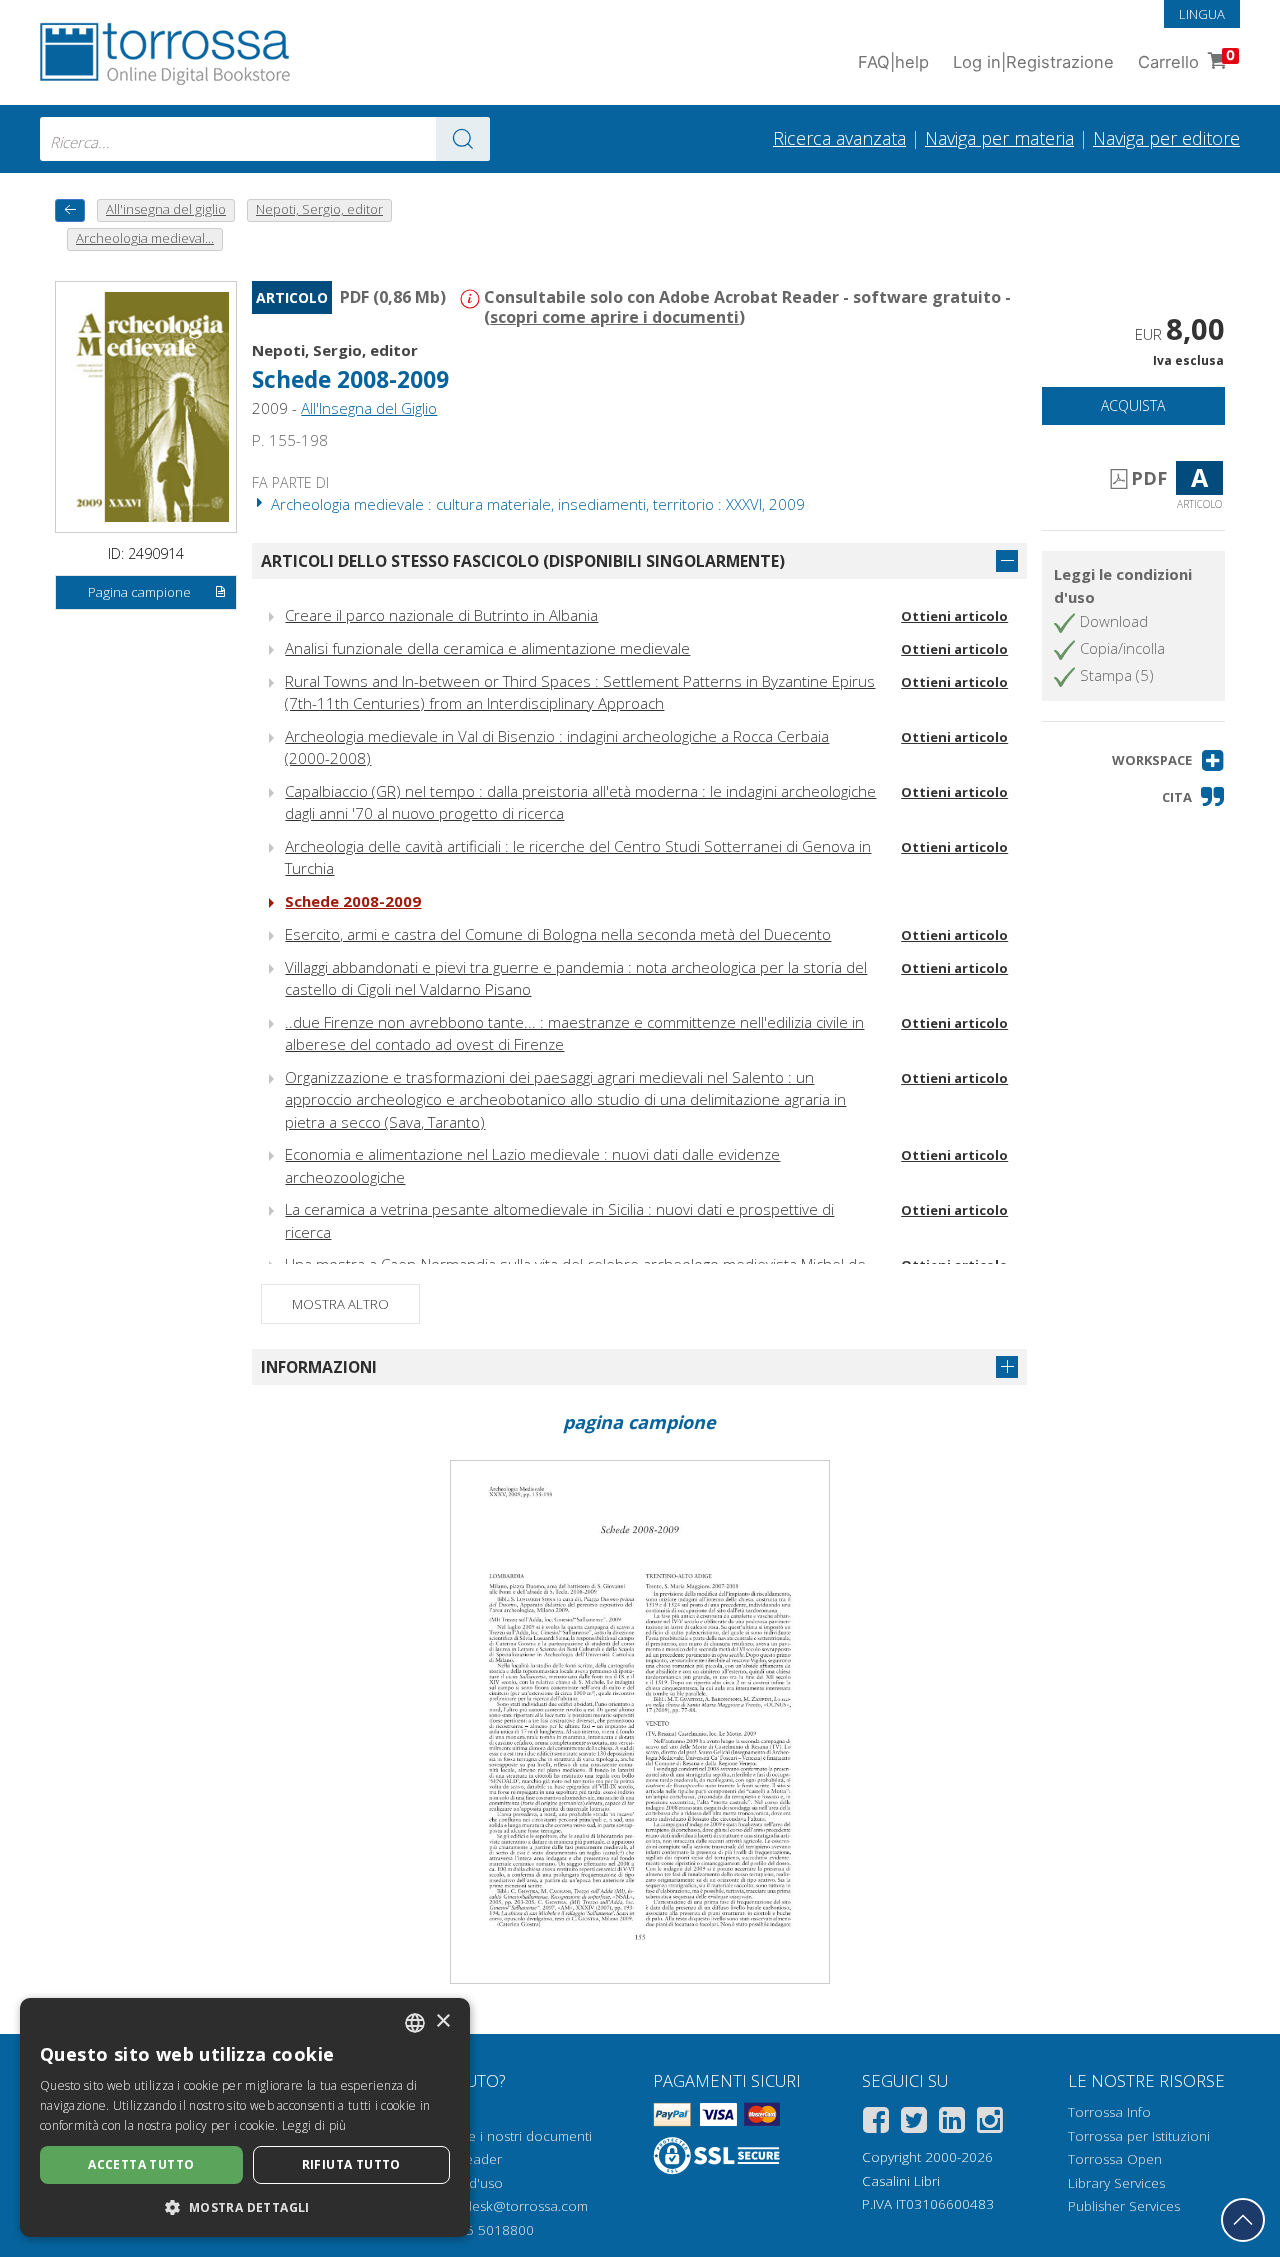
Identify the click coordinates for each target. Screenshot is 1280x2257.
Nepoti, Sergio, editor (335, 350)
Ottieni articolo (954, 616)
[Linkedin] (952, 2123)
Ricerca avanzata (839, 138)
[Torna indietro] (70, 210)
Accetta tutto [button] (141, 2164)
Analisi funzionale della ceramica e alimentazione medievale (487, 648)
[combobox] (265, 139)
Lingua (1202, 14)
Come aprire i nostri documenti (495, 2136)
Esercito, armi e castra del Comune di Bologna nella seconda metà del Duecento (558, 934)
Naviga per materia (999, 138)
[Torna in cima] (1243, 2220)
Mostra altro (340, 1304)
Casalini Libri (901, 2181)
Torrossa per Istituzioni (1139, 2136)
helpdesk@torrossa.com (512, 2206)
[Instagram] (990, 2123)
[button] (1168, 760)
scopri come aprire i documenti (614, 317)
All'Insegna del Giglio (369, 408)
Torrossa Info (1109, 2112)
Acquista (1133, 405)
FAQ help (893, 62)
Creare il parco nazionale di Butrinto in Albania (441, 615)
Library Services (1116, 2183)
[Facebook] (876, 2123)
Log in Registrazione (1033, 62)
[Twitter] (914, 2123)
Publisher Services (1124, 2206)
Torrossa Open (1115, 2159)
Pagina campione (139, 592)
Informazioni (319, 1367)
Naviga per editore (1166, 138)
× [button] (442, 2021)
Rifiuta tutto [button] (351, 2164)
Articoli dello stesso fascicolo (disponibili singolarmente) (523, 561)
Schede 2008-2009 (353, 901)
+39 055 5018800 (478, 2230)
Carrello (1186, 59)
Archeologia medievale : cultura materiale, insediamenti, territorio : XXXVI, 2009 (536, 504)
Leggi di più (314, 2125)
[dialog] (245, 2117)
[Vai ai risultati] (463, 139)
